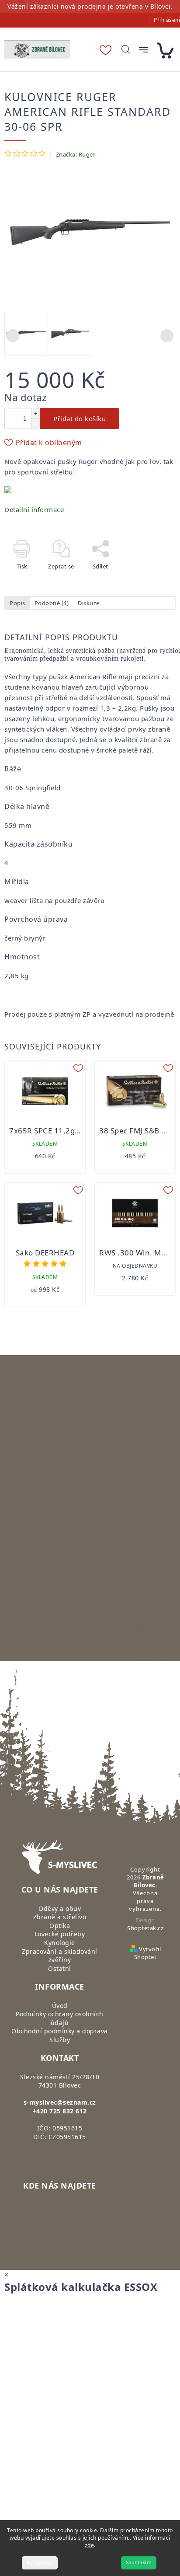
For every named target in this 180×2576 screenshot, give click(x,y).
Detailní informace (34, 509)
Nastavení (40, 2563)
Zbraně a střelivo (60, 1917)
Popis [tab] (17, 603)
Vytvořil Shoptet (147, 1953)
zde (90, 2545)
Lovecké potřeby (60, 1934)
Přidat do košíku (80, 418)
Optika (60, 1926)
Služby (60, 2040)
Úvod (60, 2006)
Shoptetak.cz (145, 1928)
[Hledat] (126, 49)
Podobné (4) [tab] (52, 603)
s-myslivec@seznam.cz (60, 2102)
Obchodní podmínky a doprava (60, 2031)
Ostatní (60, 1968)
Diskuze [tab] (89, 603)
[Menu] (143, 50)
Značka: (76, 154)
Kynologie (60, 1943)
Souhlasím (139, 2563)
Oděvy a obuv (60, 1908)
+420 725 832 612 (60, 2111)
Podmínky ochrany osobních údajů (60, 2018)
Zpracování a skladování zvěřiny (60, 1956)
